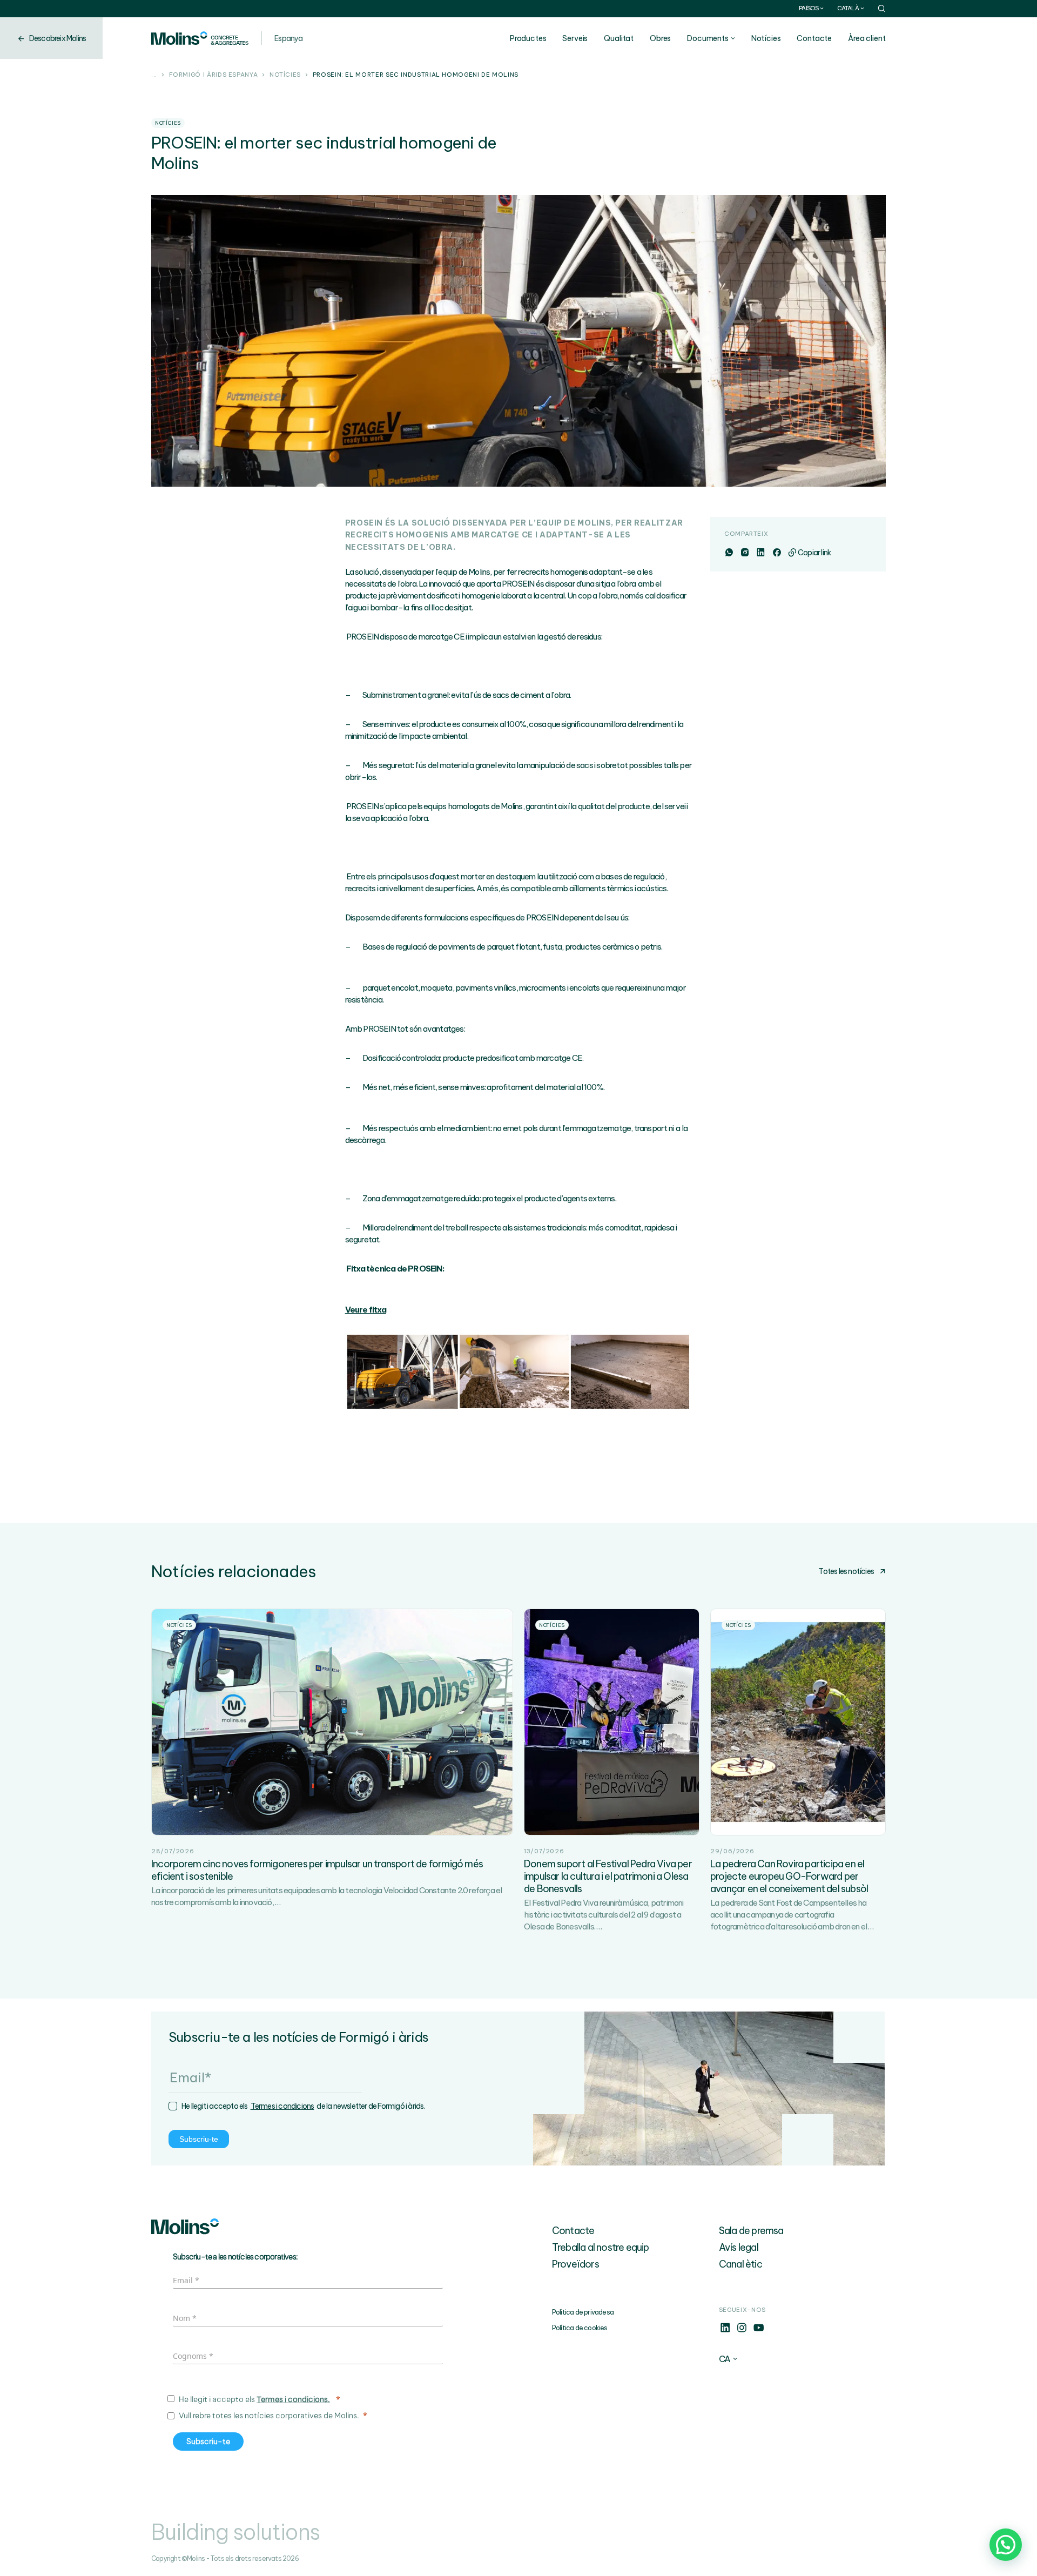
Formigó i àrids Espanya (214, 75)
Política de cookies (580, 2328)
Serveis (575, 38)
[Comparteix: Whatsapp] (729, 553)
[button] (1006, 2545)
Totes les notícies (846, 1571)
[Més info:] (725, 2331)
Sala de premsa (751, 2231)
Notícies (766, 38)
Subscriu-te (199, 2139)
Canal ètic (740, 2264)
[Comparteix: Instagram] (745, 553)
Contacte (814, 38)
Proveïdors (575, 2264)
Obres (660, 38)
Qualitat (619, 38)
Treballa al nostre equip (601, 2247)
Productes (528, 38)
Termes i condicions (282, 2106)
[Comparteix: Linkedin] (760, 553)
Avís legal (739, 2247)
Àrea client (867, 38)
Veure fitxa (366, 1310)
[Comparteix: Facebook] (776, 553)
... (154, 75)
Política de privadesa (583, 2312)
